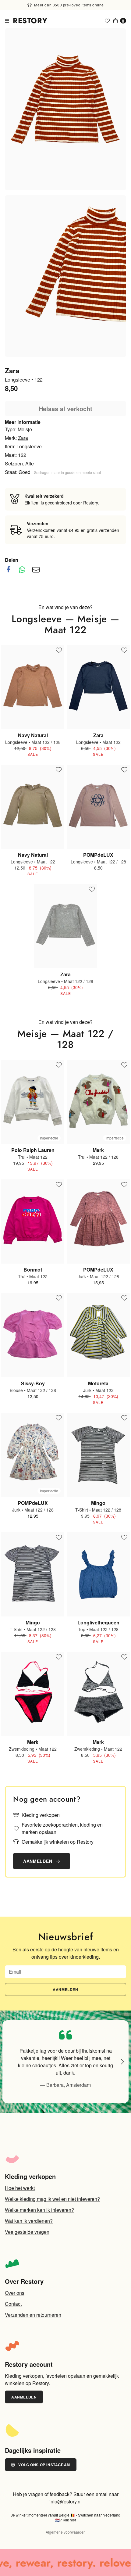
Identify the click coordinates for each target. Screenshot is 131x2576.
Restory (30, 21)
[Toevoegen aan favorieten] (59, 651)
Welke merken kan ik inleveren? (39, 2210)
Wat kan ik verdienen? (29, 2221)
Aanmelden (38, 1861)
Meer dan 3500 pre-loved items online (69, 5)
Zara (23, 438)
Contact (13, 2304)
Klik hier (69, 2520)
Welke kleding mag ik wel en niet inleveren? (52, 2199)
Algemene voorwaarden (66, 2532)
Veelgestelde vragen (27, 2232)
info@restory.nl (65, 2501)
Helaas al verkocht (65, 409)
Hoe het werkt (20, 2188)
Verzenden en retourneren (33, 2315)
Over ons (15, 2293)
